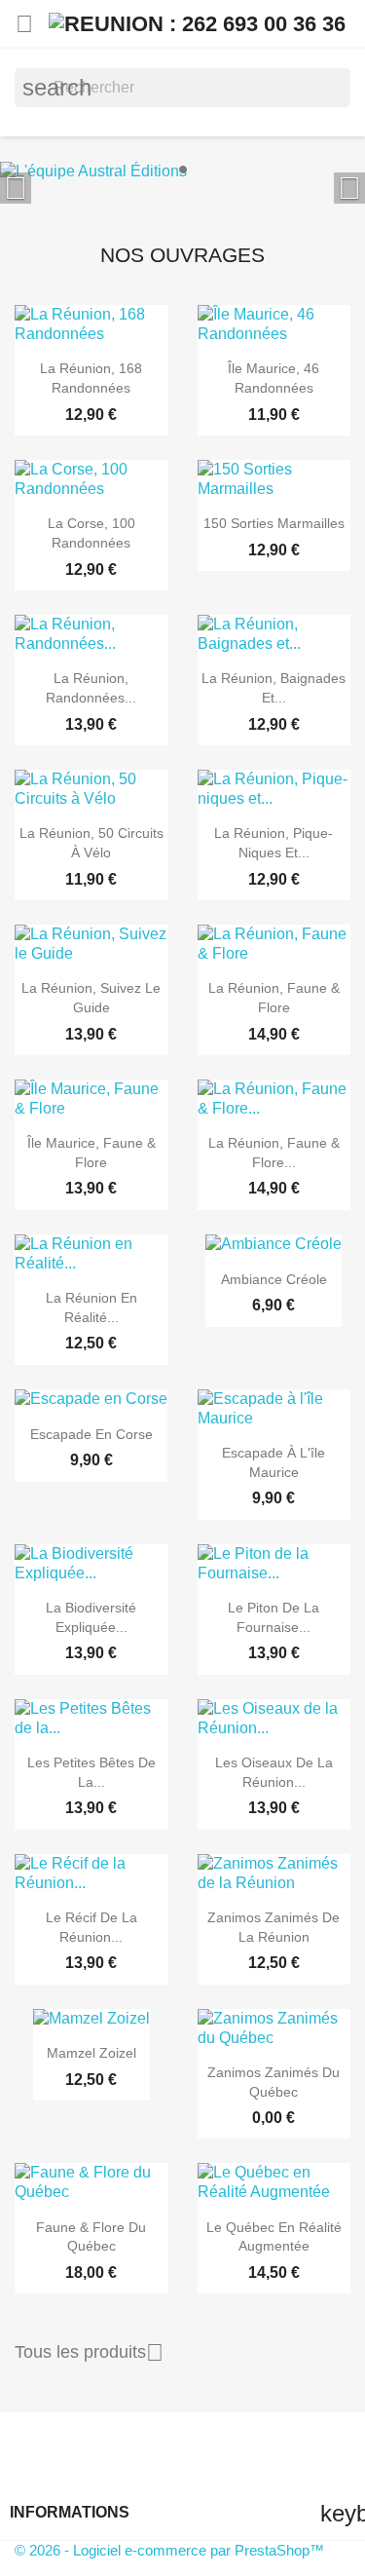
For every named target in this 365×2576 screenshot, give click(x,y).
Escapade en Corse (91, 1434)
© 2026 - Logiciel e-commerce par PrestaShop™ (169, 2550)
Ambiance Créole (274, 1279)
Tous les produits (89, 2353)
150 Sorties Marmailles (274, 523)
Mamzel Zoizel (91, 2053)
